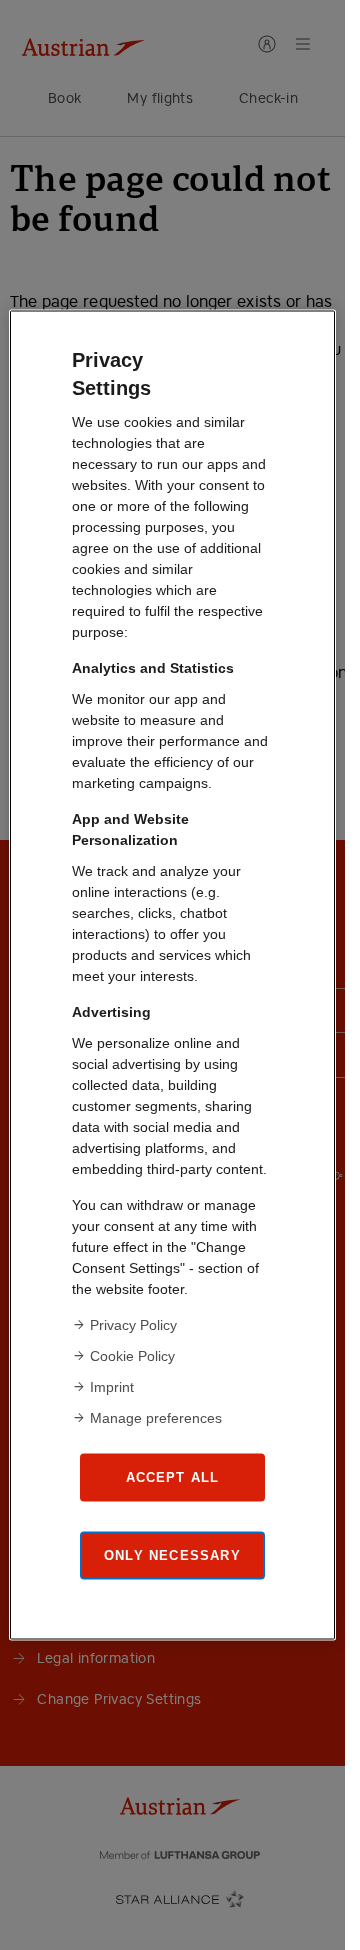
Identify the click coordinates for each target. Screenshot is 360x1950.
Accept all (173, 1476)
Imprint (112, 1387)
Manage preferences (156, 1418)
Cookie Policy (132, 1356)
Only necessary (172, 1554)
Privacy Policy (133, 1325)
